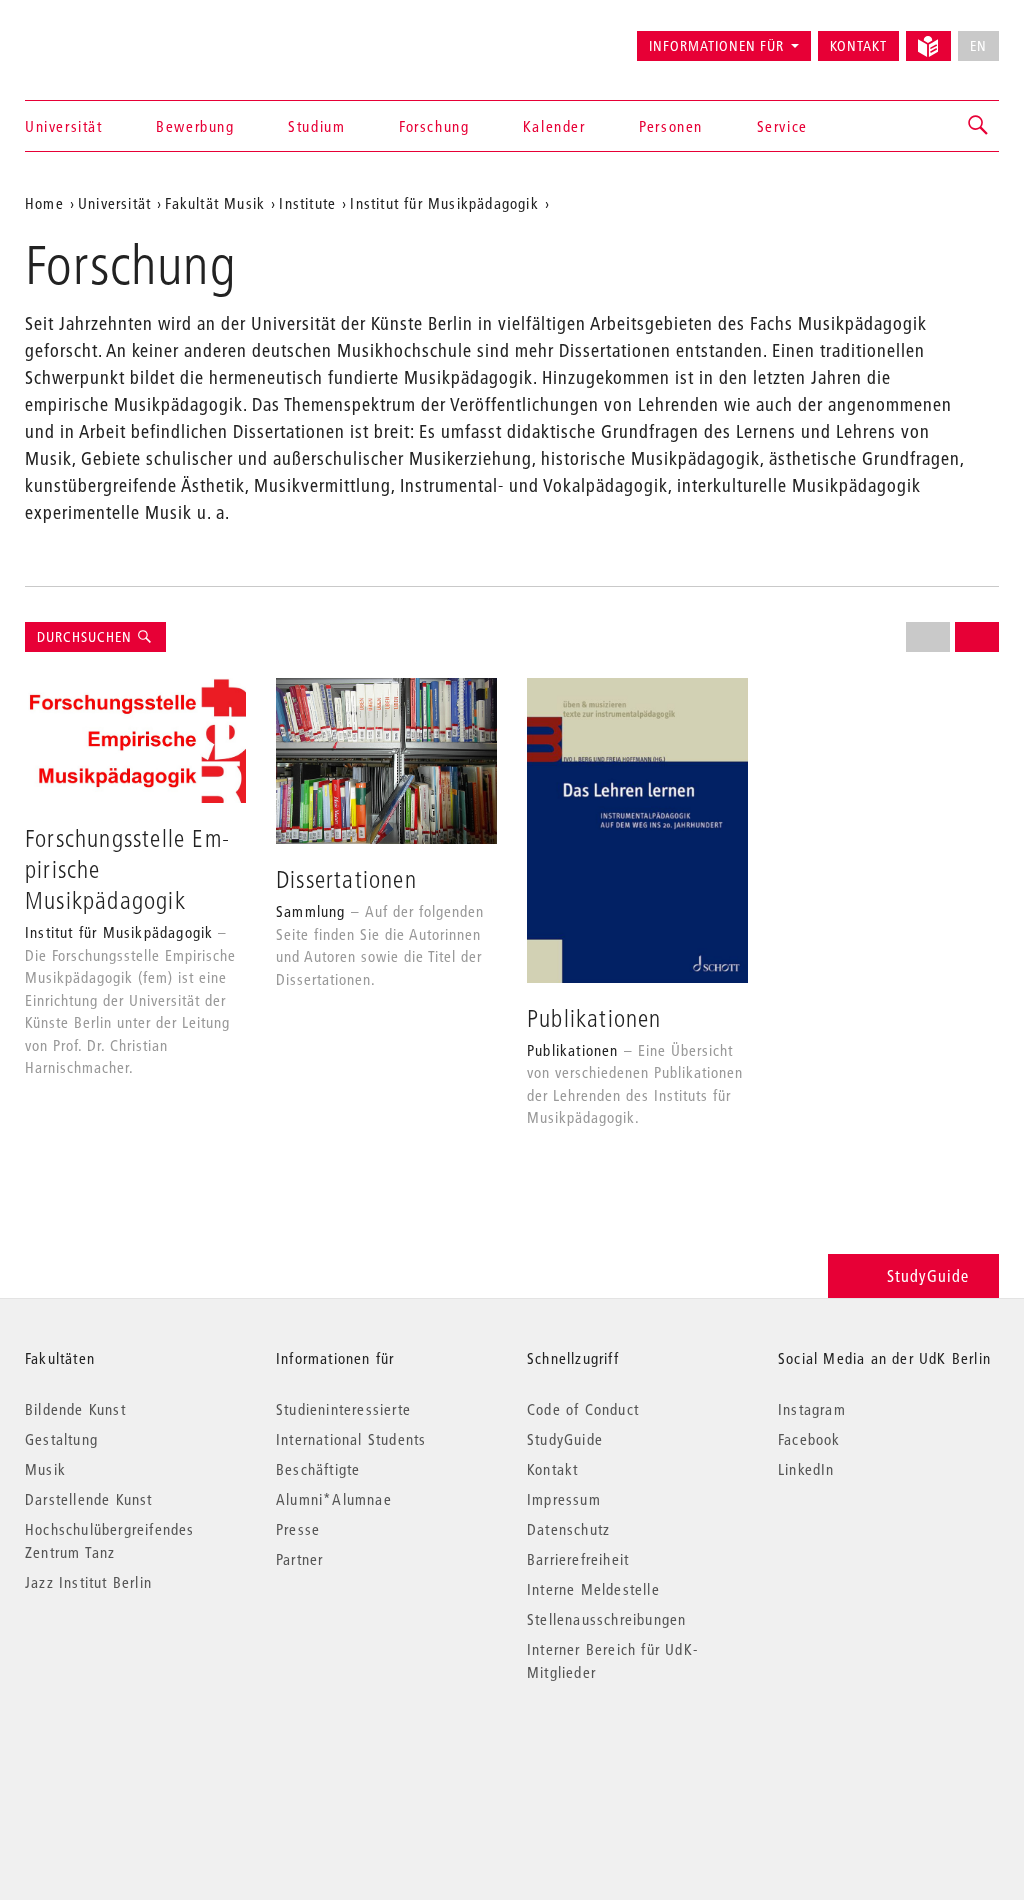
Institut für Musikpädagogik (444, 203)
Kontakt (858, 46)
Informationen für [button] (716, 46)
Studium (316, 126)
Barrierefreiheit (578, 1559)
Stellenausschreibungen (606, 1619)
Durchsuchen (86, 637)
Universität (64, 126)
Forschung (434, 126)
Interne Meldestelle (593, 1589)
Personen (671, 126)
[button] (979, 126)
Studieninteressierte (343, 1409)
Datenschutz (568, 1529)
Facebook (809, 1439)
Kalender (554, 126)
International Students (351, 1439)
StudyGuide (928, 1275)
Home (44, 203)
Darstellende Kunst (89, 1499)
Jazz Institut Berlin (88, 1582)
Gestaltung (61, 1439)
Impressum (564, 1499)
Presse (298, 1529)
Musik (45, 1469)
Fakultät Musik (215, 203)
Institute (307, 203)
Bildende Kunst (75, 1409)
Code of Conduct (583, 1409)
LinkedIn (806, 1469)
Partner (299, 1559)
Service (782, 126)
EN (978, 46)
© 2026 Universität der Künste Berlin (129, 1756)
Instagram (812, 1409)
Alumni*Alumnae (334, 1499)
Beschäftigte (318, 1469)
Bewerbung (195, 126)
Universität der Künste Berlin (103, 37)
